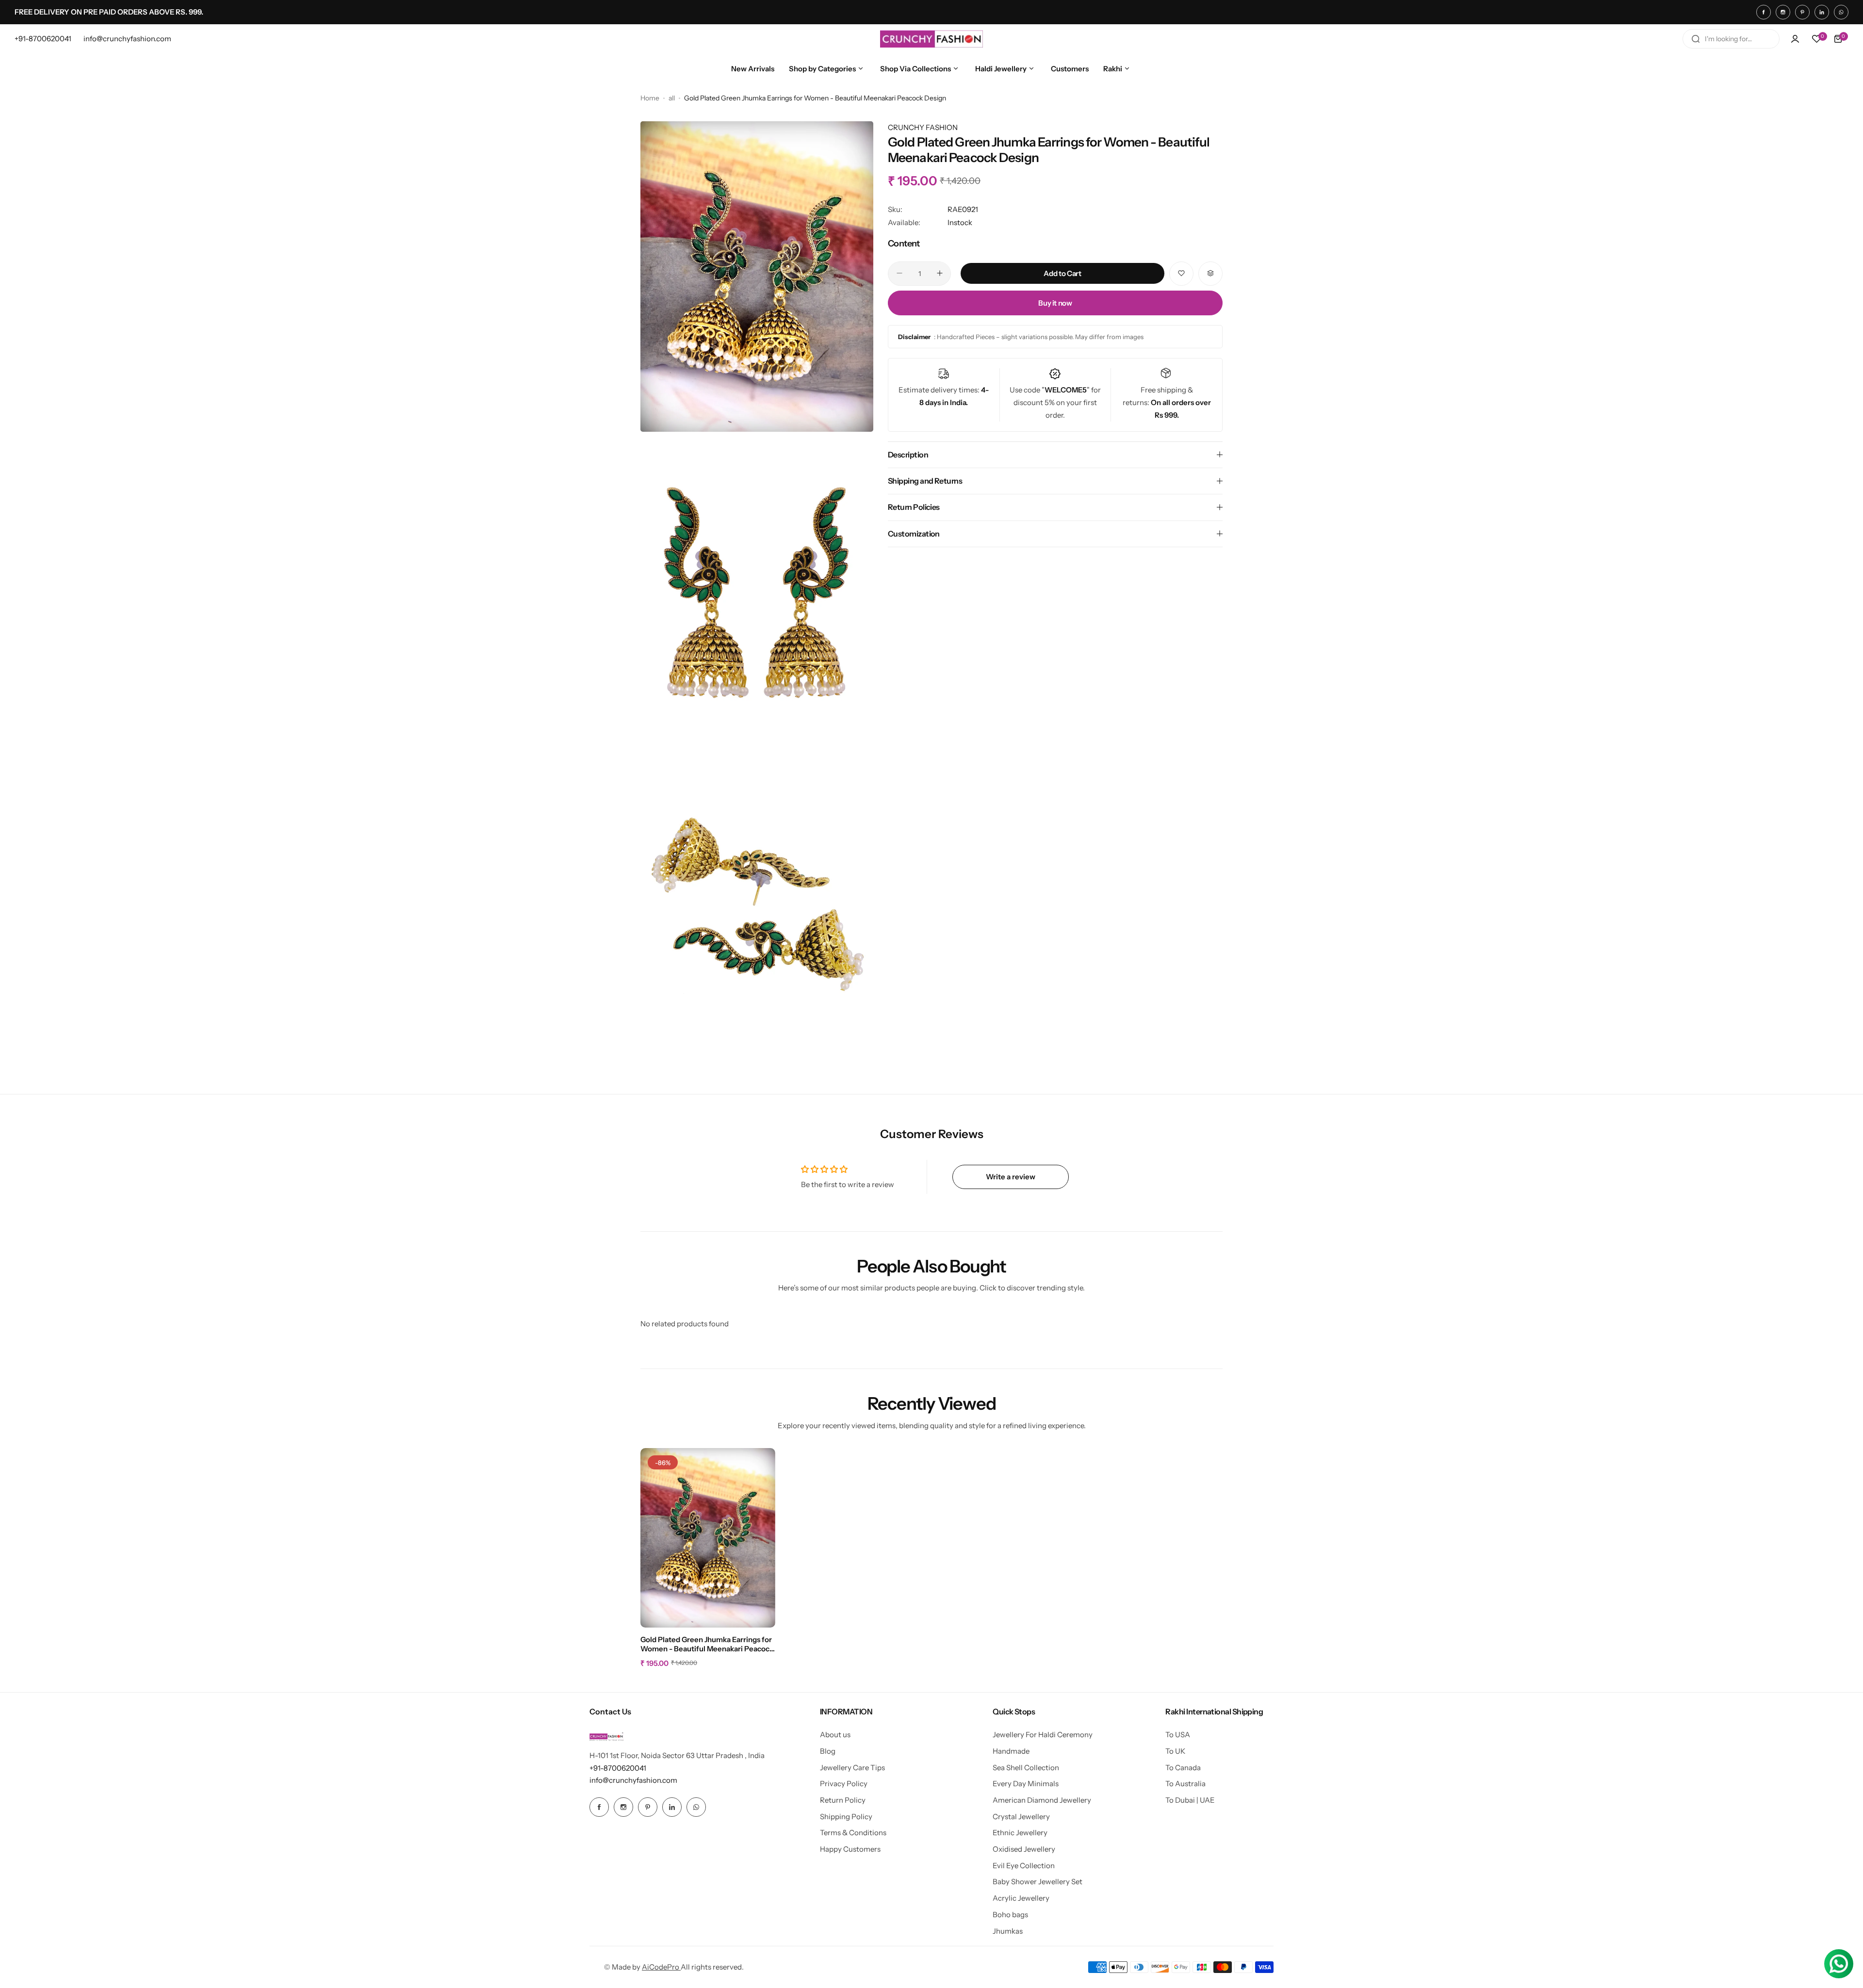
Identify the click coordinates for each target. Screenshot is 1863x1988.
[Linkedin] (1822, 12)
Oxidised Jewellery (1024, 1849)
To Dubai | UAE (1190, 1800)
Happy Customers (850, 1849)
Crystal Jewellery (1021, 1817)
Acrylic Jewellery (1021, 1898)
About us (835, 1735)
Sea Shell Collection (1026, 1768)
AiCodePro (661, 1967)
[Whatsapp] (1841, 12)
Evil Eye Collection (1024, 1866)
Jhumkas (1008, 1931)
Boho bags (1010, 1915)
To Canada (1183, 1768)
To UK (1175, 1751)
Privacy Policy (844, 1784)
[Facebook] (1764, 12)
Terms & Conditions (853, 1833)
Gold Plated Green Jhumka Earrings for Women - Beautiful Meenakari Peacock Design (707, 1645)
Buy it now (1055, 302)
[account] (1795, 39)
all (672, 98)
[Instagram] (1783, 12)
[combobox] (1731, 39)
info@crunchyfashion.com (633, 1780)
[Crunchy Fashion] (931, 39)
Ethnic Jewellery (1020, 1833)
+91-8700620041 (618, 1768)
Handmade (1011, 1751)
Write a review (1011, 1177)
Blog (828, 1751)
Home (650, 98)
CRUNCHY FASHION (923, 127)
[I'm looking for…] (1696, 39)
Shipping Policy (846, 1817)
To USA (1178, 1735)
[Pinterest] (1802, 12)
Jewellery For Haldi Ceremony (1043, 1735)
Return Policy (843, 1800)
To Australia (1185, 1784)
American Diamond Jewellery (1042, 1800)
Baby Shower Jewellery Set (1038, 1882)
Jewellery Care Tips (852, 1768)
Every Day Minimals (1026, 1784)
